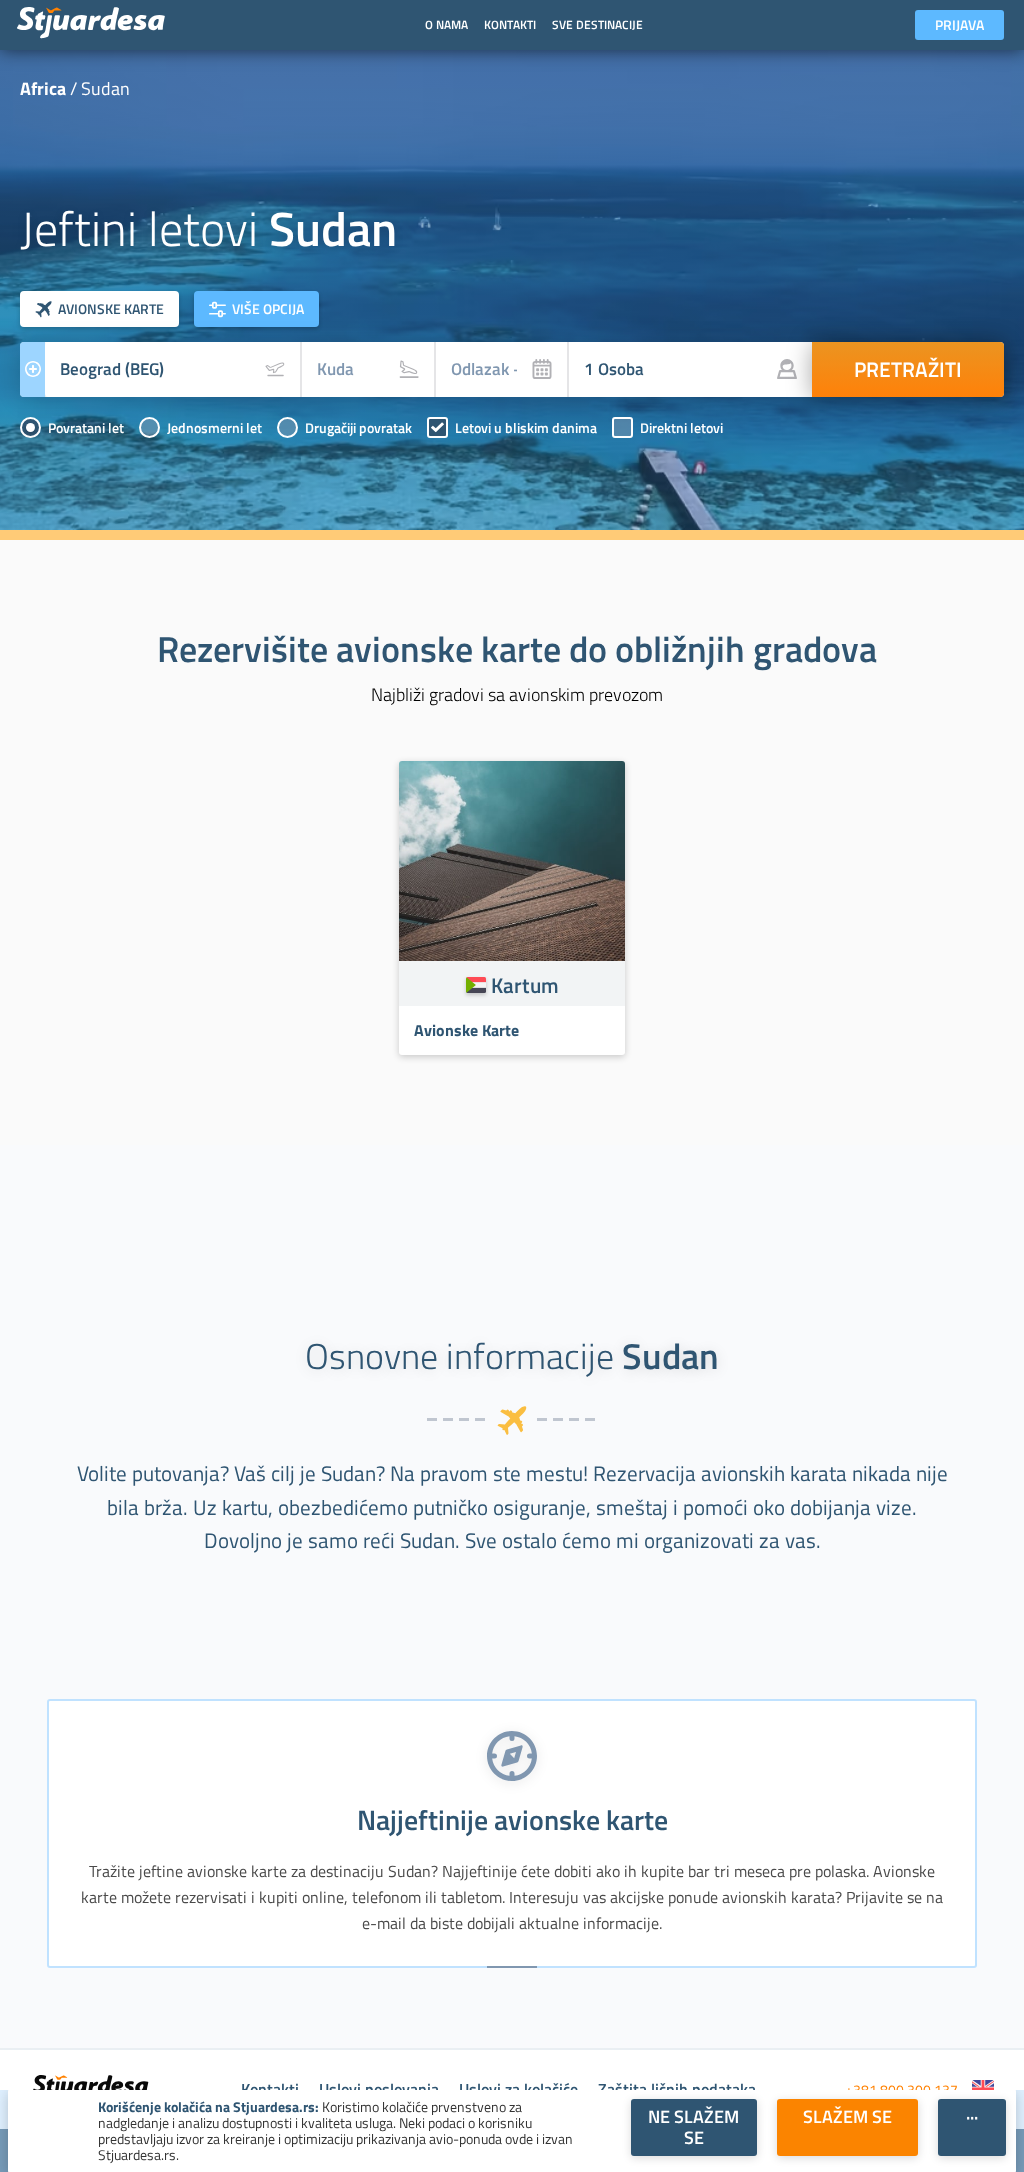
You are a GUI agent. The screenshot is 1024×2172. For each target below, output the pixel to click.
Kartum (525, 985)
